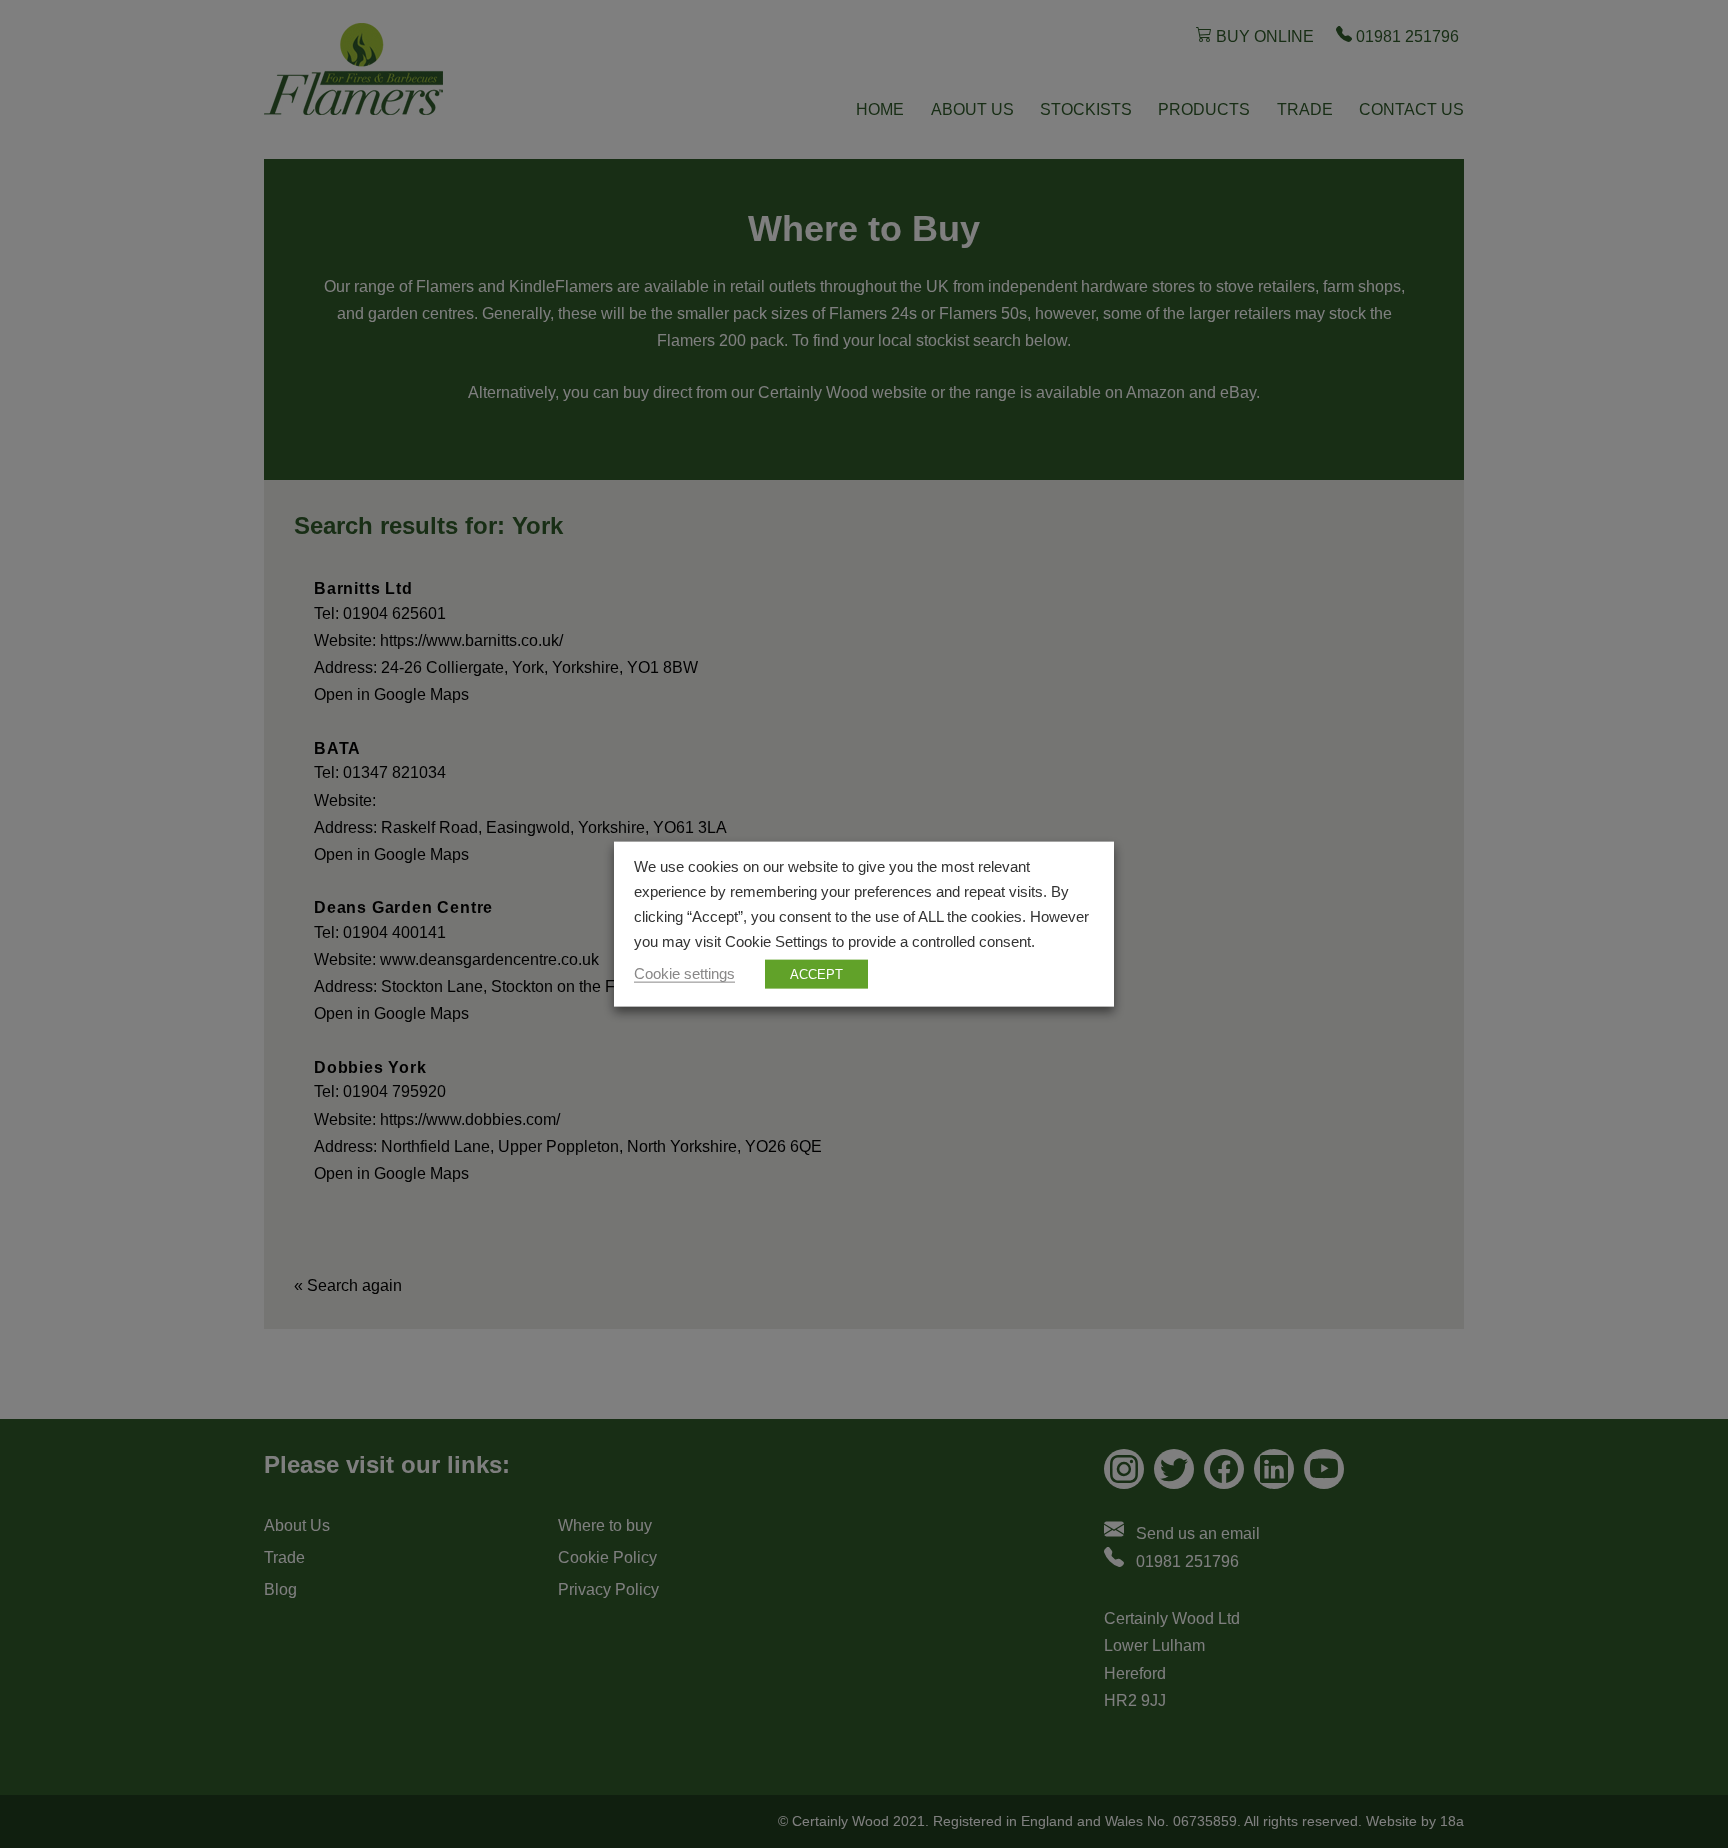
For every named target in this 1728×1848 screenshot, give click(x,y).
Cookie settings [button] (684, 973)
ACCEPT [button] (816, 973)
